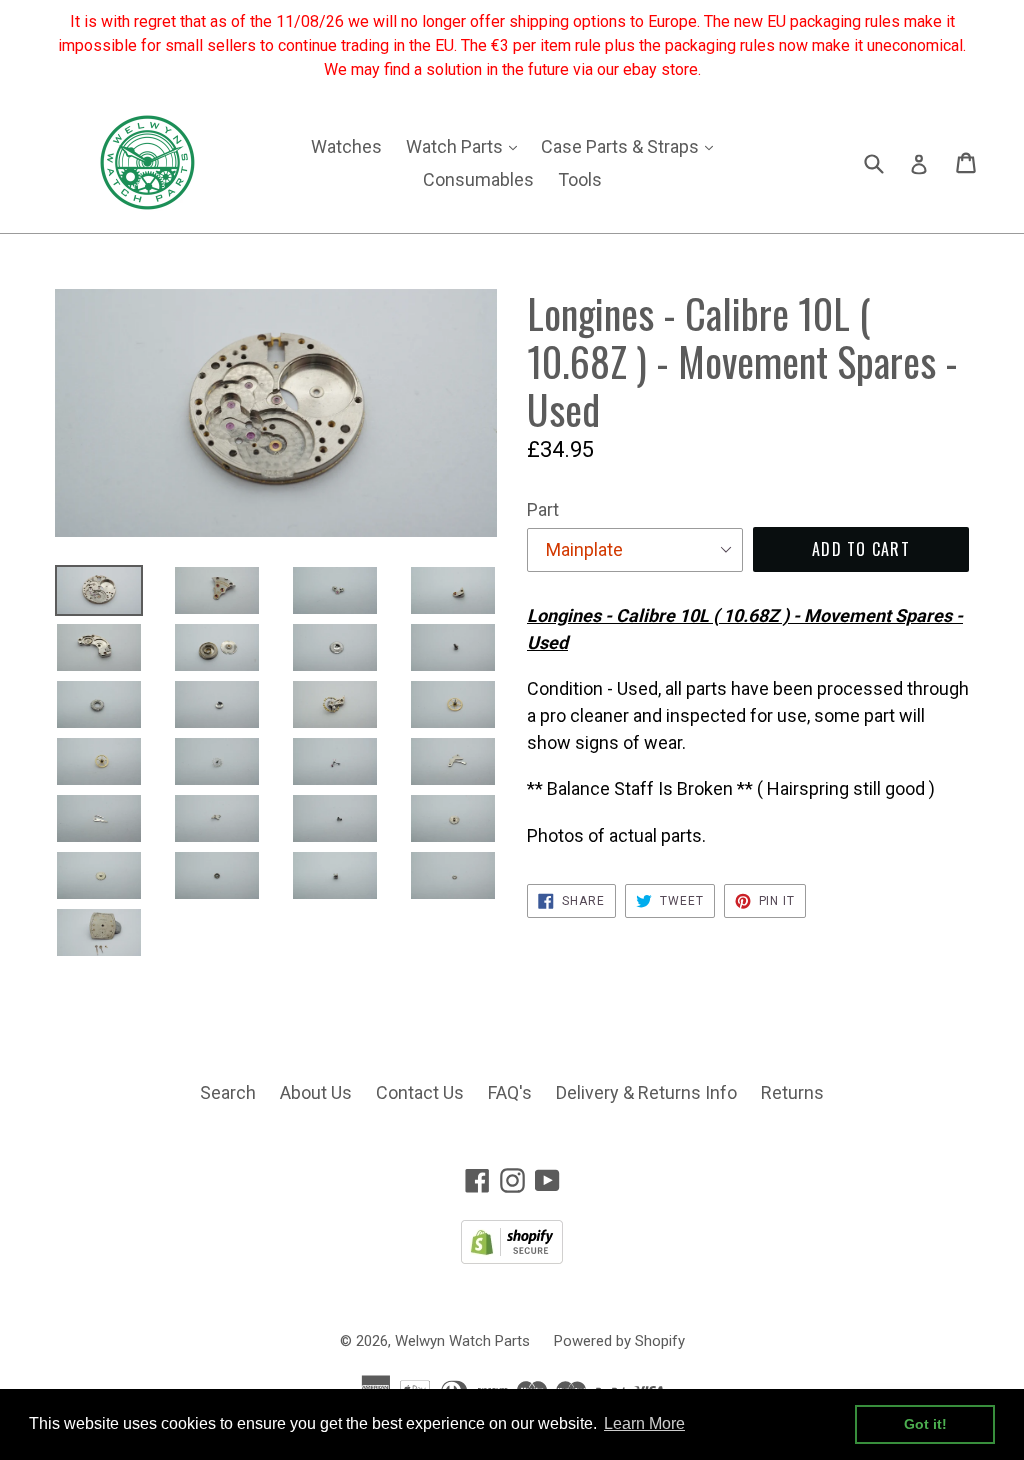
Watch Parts (466, 146)
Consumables (478, 179)
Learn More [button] (644, 1423)
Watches (346, 146)
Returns (792, 1092)
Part (543, 509)
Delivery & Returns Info (646, 1092)
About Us (316, 1092)
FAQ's (510, 1092)
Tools (580, 179)
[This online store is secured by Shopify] (512, 1257)
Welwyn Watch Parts (462, 1341)
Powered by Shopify (619, 1341)
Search (228, 1092)
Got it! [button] (925, 1424)
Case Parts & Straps (632, 146)
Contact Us (420, 1092)
